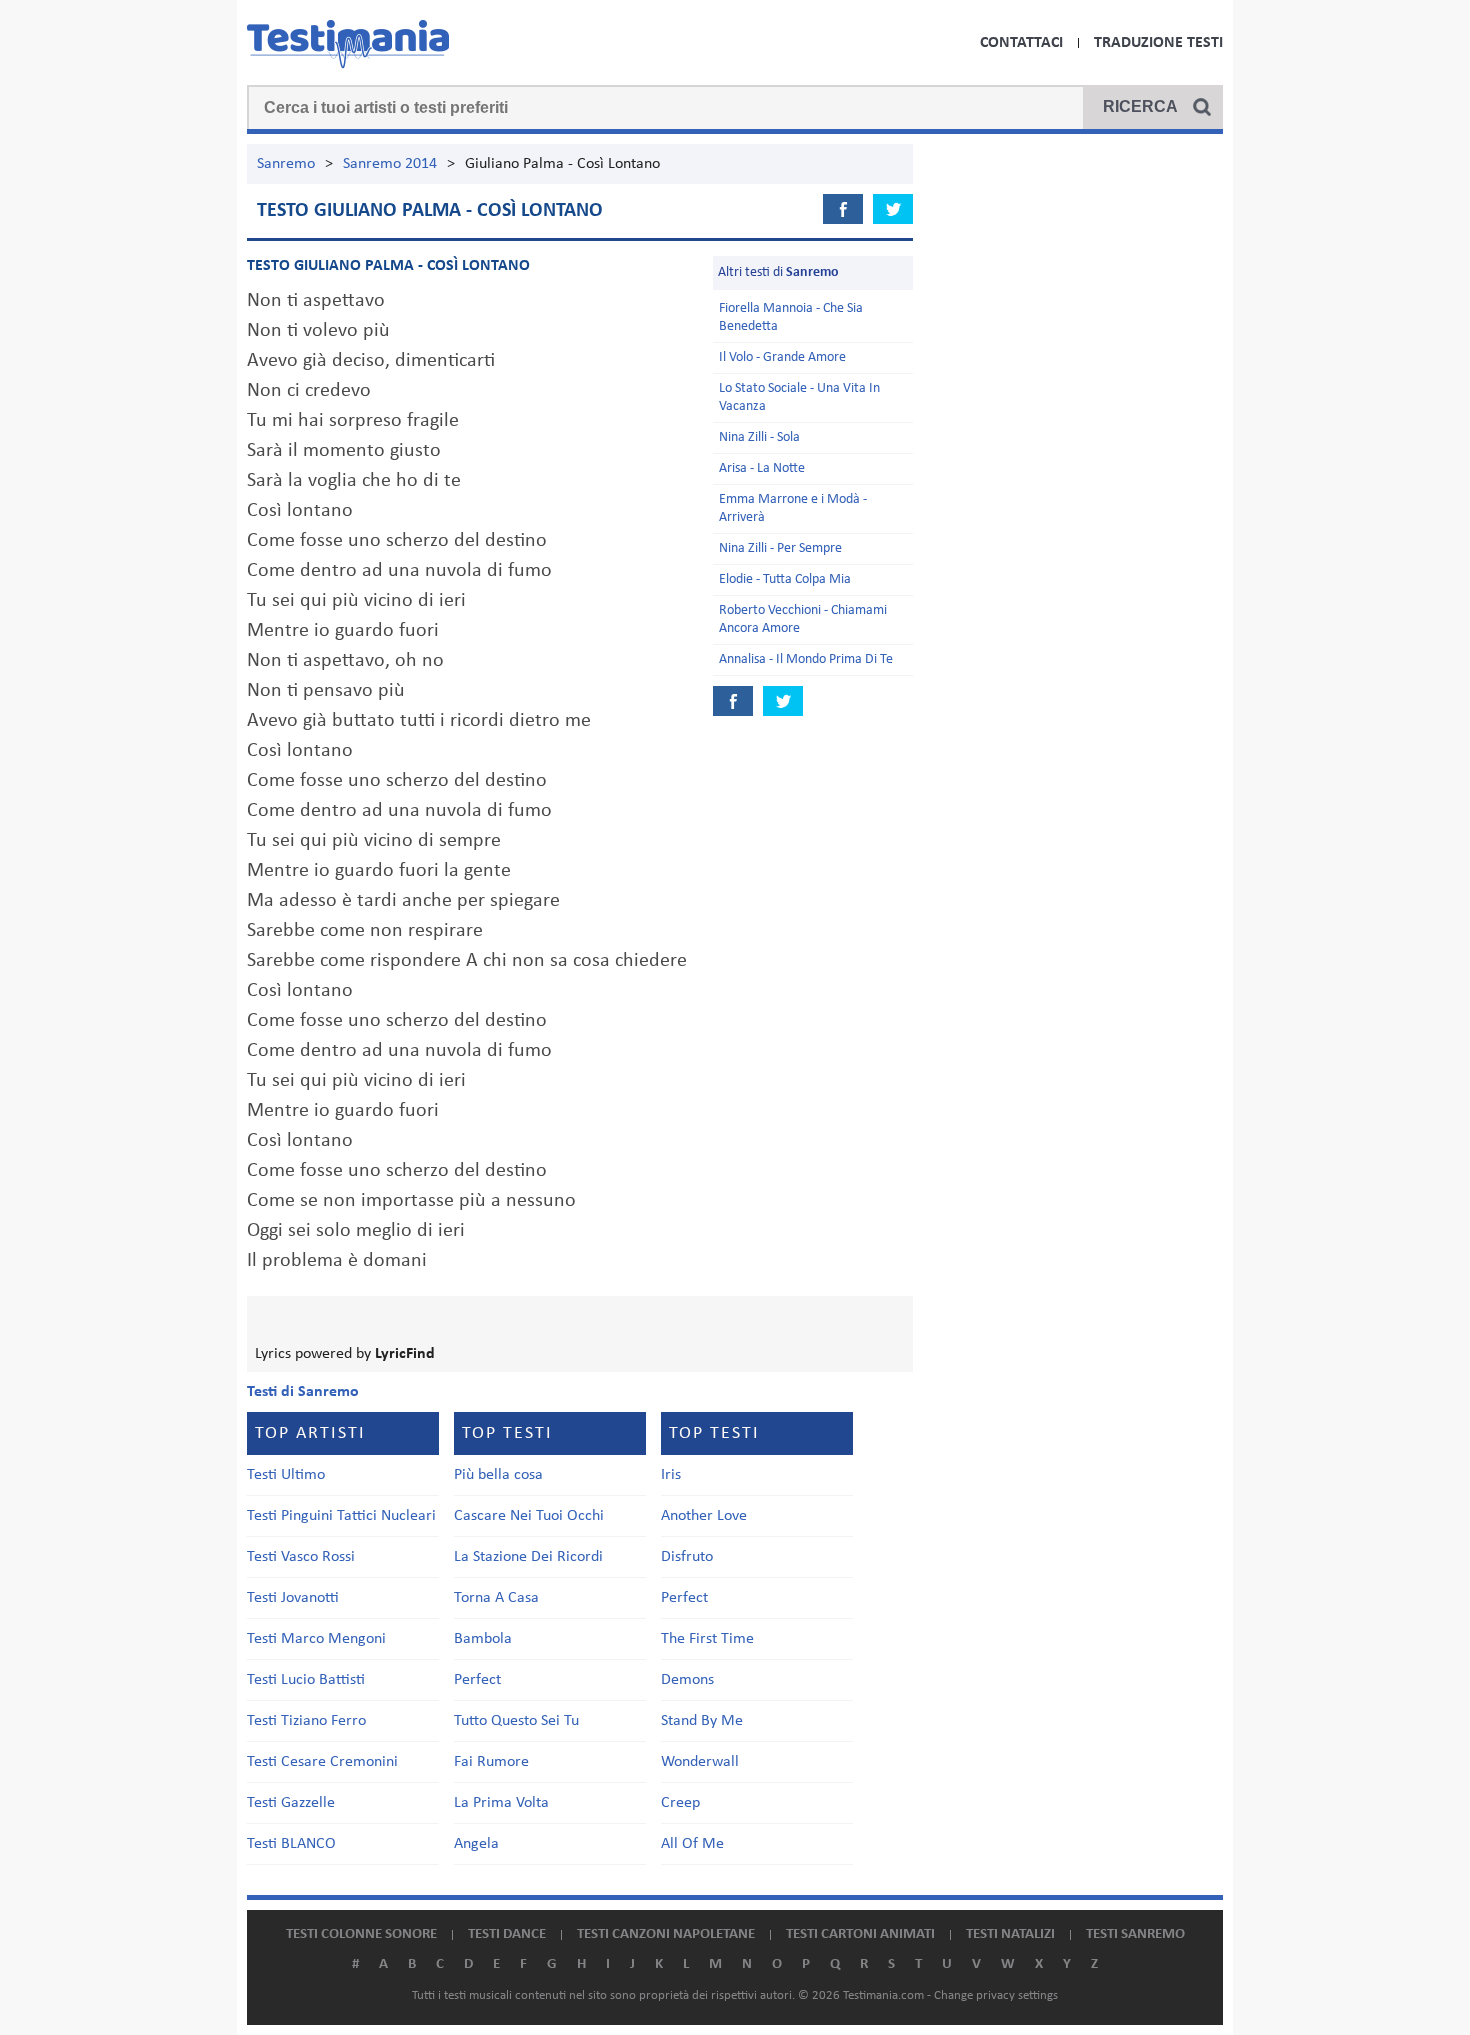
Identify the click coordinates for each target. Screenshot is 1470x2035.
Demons (687, 1680)
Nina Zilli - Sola (759, 437)
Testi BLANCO (291, 1844)
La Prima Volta (501, 1803)
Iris (671, 1475)
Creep (680, 1803)
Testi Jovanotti (293, 1598)
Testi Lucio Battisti (306, 1680)
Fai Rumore (491, 1762)
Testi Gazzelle (291, 1803)
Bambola (483, 1639)
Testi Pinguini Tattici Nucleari (341, 1516)
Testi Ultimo (286, 1475)
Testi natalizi (1010, 1934)
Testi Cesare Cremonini (322, 1762)
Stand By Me (702, 1721)
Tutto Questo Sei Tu (516, 1721)
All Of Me (692, 1844)
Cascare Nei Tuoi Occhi (529, 1516)
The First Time (707, 1639)
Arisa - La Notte (762, 468)
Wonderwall (700, 1762)
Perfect (477, 1680)
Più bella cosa (498, 1475)
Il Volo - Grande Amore (782, 357)
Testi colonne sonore (361, 1934)
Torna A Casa (496, 1598)
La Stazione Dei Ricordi (528, 1557)
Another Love (704, 1516)
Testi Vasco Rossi (301, 1557)
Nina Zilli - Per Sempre (780, 548)
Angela (476, 1844)
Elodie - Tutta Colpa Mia (785, 579)
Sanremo (286, 164)
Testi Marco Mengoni (316, 1639)
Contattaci (1021, 43)
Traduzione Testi (1158, 43)
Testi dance (507, 1934)
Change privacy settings (996, 1995)
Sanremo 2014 (390, 164)
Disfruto (687, 1557)
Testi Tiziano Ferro (306, 1721)
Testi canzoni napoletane (666, 1934)
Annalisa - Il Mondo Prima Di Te (806, 659)
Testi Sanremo (1135, 1934)
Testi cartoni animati (860, 1934)
